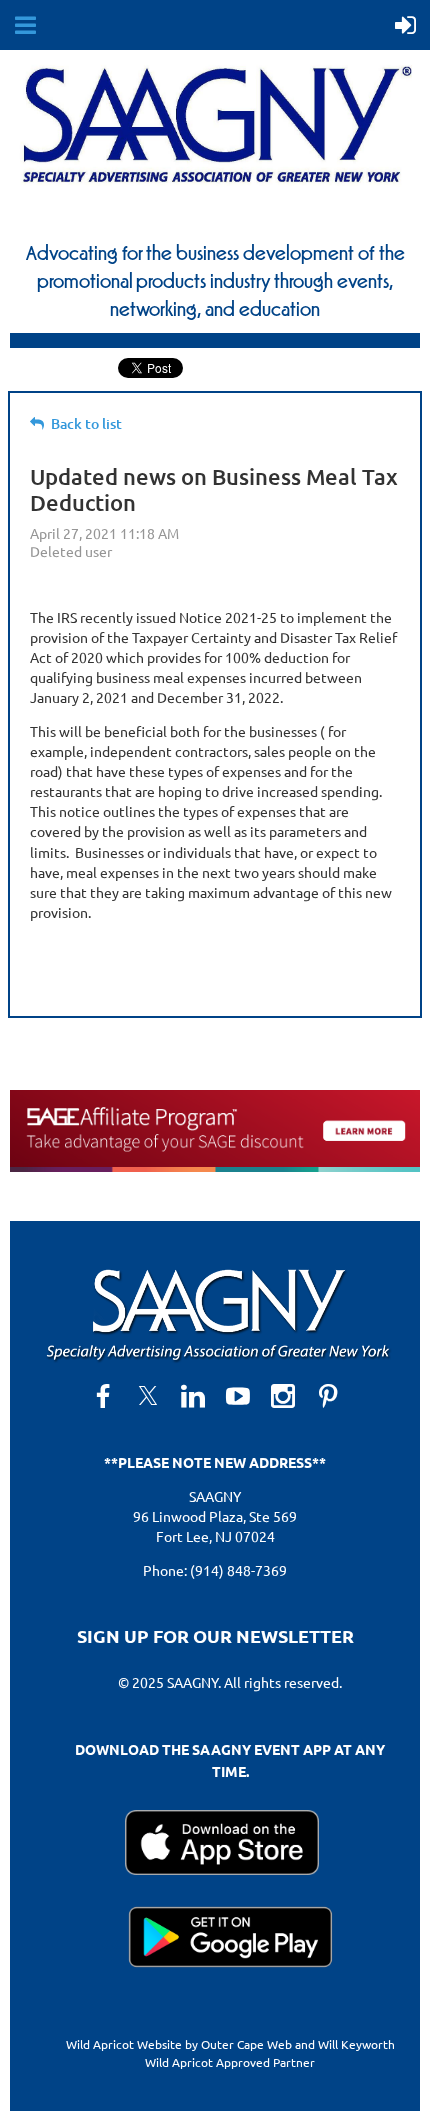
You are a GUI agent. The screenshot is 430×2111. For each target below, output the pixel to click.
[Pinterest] (328, 1396)
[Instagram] (283, 1396)
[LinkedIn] (193, 1396)
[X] (148, 1396)
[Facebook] (103, 1396)
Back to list (86, 423)
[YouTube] (238, 1396)
